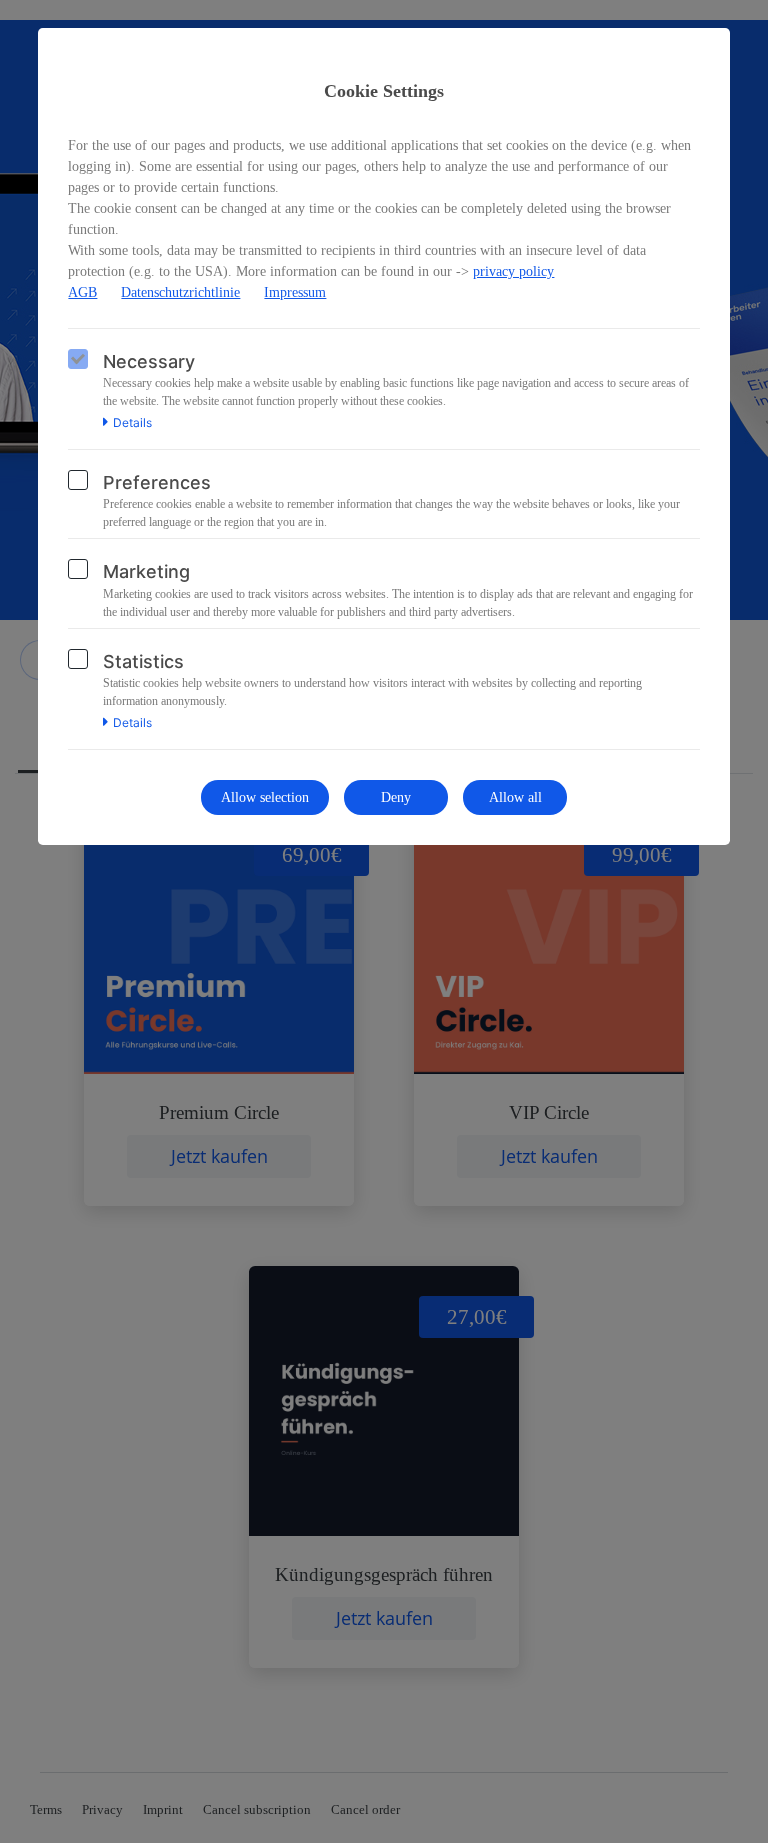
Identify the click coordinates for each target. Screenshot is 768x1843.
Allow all (515, 797)
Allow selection (265, 797)
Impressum (295, 292)
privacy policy (513, 271)
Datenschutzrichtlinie (180, 292)
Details (132, 423)
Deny (396, 797)
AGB (82, 292)
